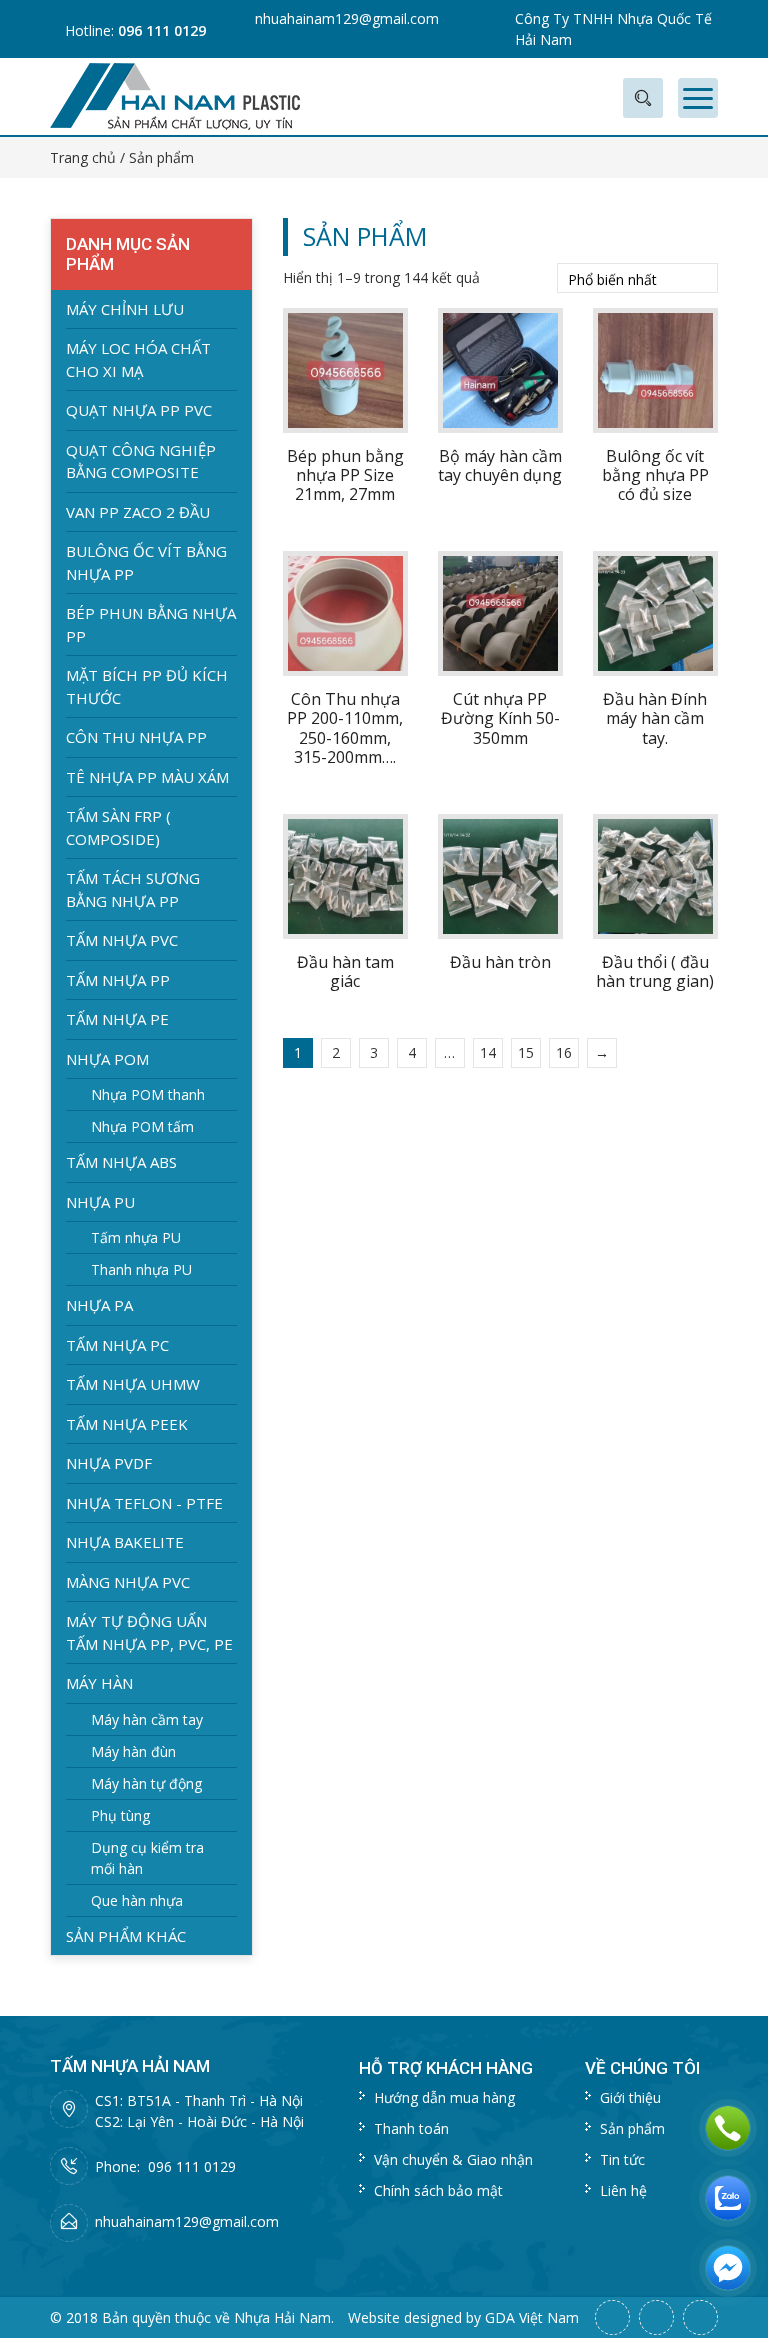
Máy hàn (99, 1683)
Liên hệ (623, 2190)
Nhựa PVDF (109, 1463)
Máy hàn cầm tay (147, 1719)
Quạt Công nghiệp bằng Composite (141, 461)
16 (564, 1052)
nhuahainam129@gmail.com (347, 18)
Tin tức (622, 2159)
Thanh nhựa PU (141, 1269)
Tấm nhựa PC (117, 1345)
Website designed (405, 2317)
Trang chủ (83, 157)
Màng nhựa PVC (128, 1582)
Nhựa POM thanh (148, 1094)
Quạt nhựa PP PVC (139, 410)
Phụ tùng (120, 1815)
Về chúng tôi (642, 2068)
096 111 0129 (162, 30)
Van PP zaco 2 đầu (138, 512)
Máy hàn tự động (146, 1783)
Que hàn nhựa (137, 1900)
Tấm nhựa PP (118, 980)
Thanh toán (411, 2128)
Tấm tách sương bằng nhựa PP (133, 889)
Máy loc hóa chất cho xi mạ (138, 359)
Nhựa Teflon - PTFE (144, 1503)
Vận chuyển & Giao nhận (453, 2159)
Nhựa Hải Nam (282, 2317)
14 (488, 1052)
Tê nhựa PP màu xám (147, 777)
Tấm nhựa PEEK (127, 1424)
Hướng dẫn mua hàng (444, 2097)
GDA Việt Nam (532, 2317)
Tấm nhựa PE (117, 1019)
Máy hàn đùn (133, 1751)
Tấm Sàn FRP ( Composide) (118, 827)
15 (526, 1052)
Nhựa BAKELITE (125, 1542)
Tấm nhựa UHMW (133, 1384)
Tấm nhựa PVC (122, 940)
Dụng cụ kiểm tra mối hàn (147, 1858)
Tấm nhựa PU (136, 1237)
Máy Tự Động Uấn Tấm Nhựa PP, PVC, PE (149, 1632)
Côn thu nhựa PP (136, 737)
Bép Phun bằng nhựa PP (151, 624)
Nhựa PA (99, 1305)
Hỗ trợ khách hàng (446, 2068)
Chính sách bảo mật (438, 2190)
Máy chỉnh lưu (125, 309)
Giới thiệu (630, 2097)
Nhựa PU (100, 1202)
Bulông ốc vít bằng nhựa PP (146, 562)
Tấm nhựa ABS (121, 1162)
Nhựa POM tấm (142, 1126)
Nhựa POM (107, 1059)
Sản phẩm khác (126, 1936)
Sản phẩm (632, 2128)
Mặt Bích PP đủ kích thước (147, 686)
